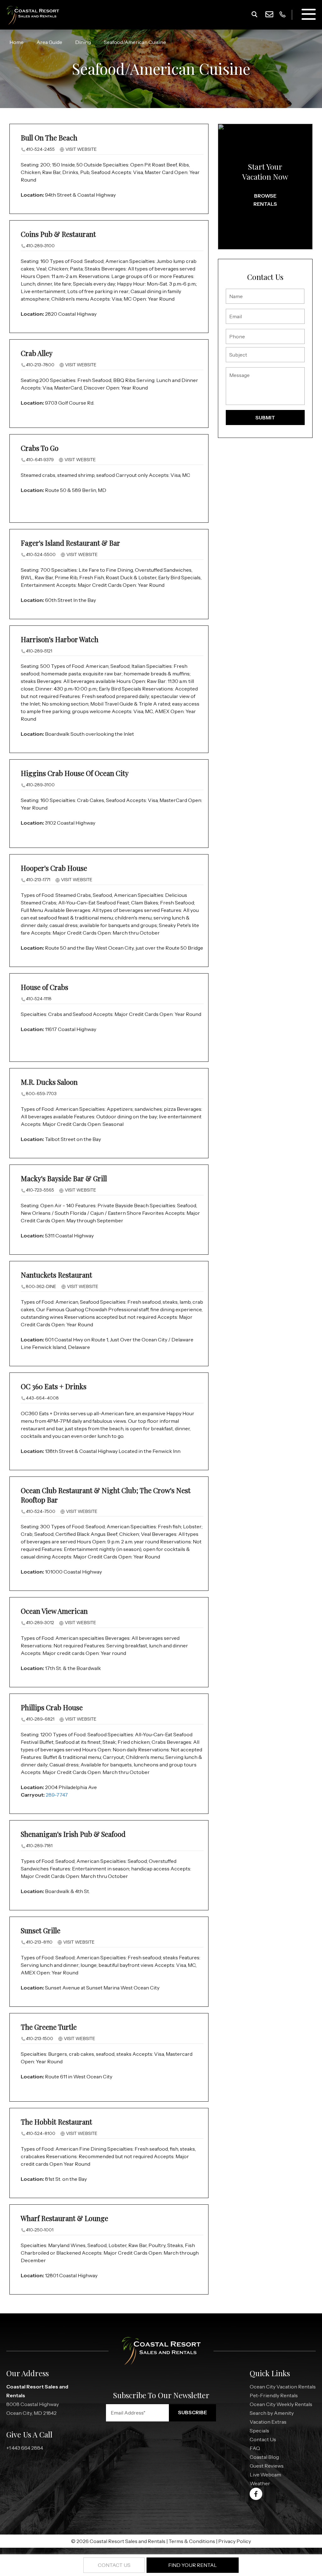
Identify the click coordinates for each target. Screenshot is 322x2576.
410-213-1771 (38, 880)
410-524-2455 (40, 149)
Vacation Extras (268, 2422)
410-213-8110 (39, 1942)
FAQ (255, 2448)
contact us (114, 2565)
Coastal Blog (264, 2457)
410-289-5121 (39, 651)
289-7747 (57, 1795)
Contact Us (263, 2439)
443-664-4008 (42, 1398)
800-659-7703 (41, 1094)
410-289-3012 (40, 1623)
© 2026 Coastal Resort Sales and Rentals (118, 2541)
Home (17, 42)
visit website (81, 149)
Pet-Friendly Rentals (274, 2395)
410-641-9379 (40, 460)
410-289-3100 (40, 246)
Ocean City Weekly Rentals (281, 2404)
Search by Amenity (272, 2413)
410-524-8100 (41, 2133)
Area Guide (49, 42)
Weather (260, 2483)
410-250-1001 (40, 2230)
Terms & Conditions (192, 2541)
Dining (83, 42)
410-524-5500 (41, 554)
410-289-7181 (39, 1846)
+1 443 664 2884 (25, 2448)
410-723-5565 (40, 1190)
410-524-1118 (39, 999)
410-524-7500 (41, 1511)
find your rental (193, 2565)
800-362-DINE (41, 1286)
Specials (259, 2431)
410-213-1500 (39, 2038)
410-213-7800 (40, 365)
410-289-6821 (40, 1719)
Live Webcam (265, 2475)
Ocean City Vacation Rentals (283, 2387)
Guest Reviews (267, 2466)
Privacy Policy (235, 2541)
